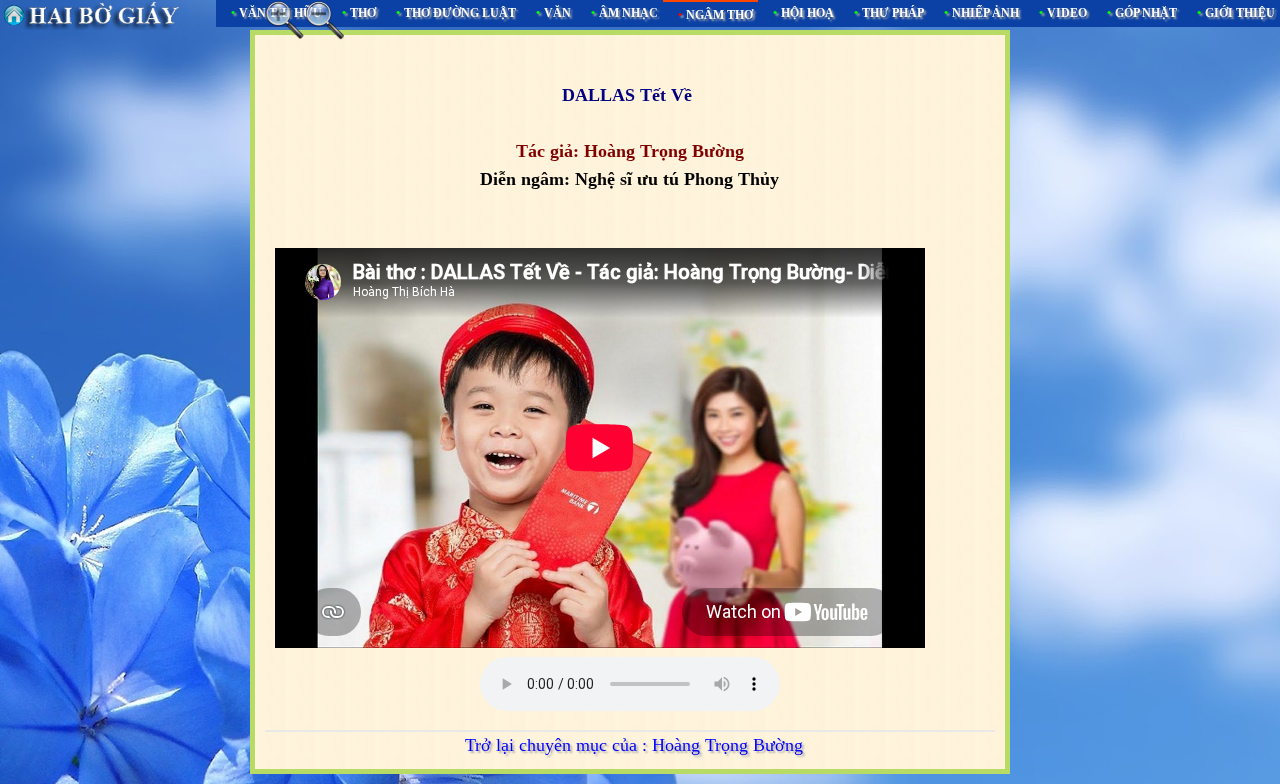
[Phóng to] (285, 20)
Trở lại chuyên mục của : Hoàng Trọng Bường (634, 745)
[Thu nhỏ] (325, 20)
